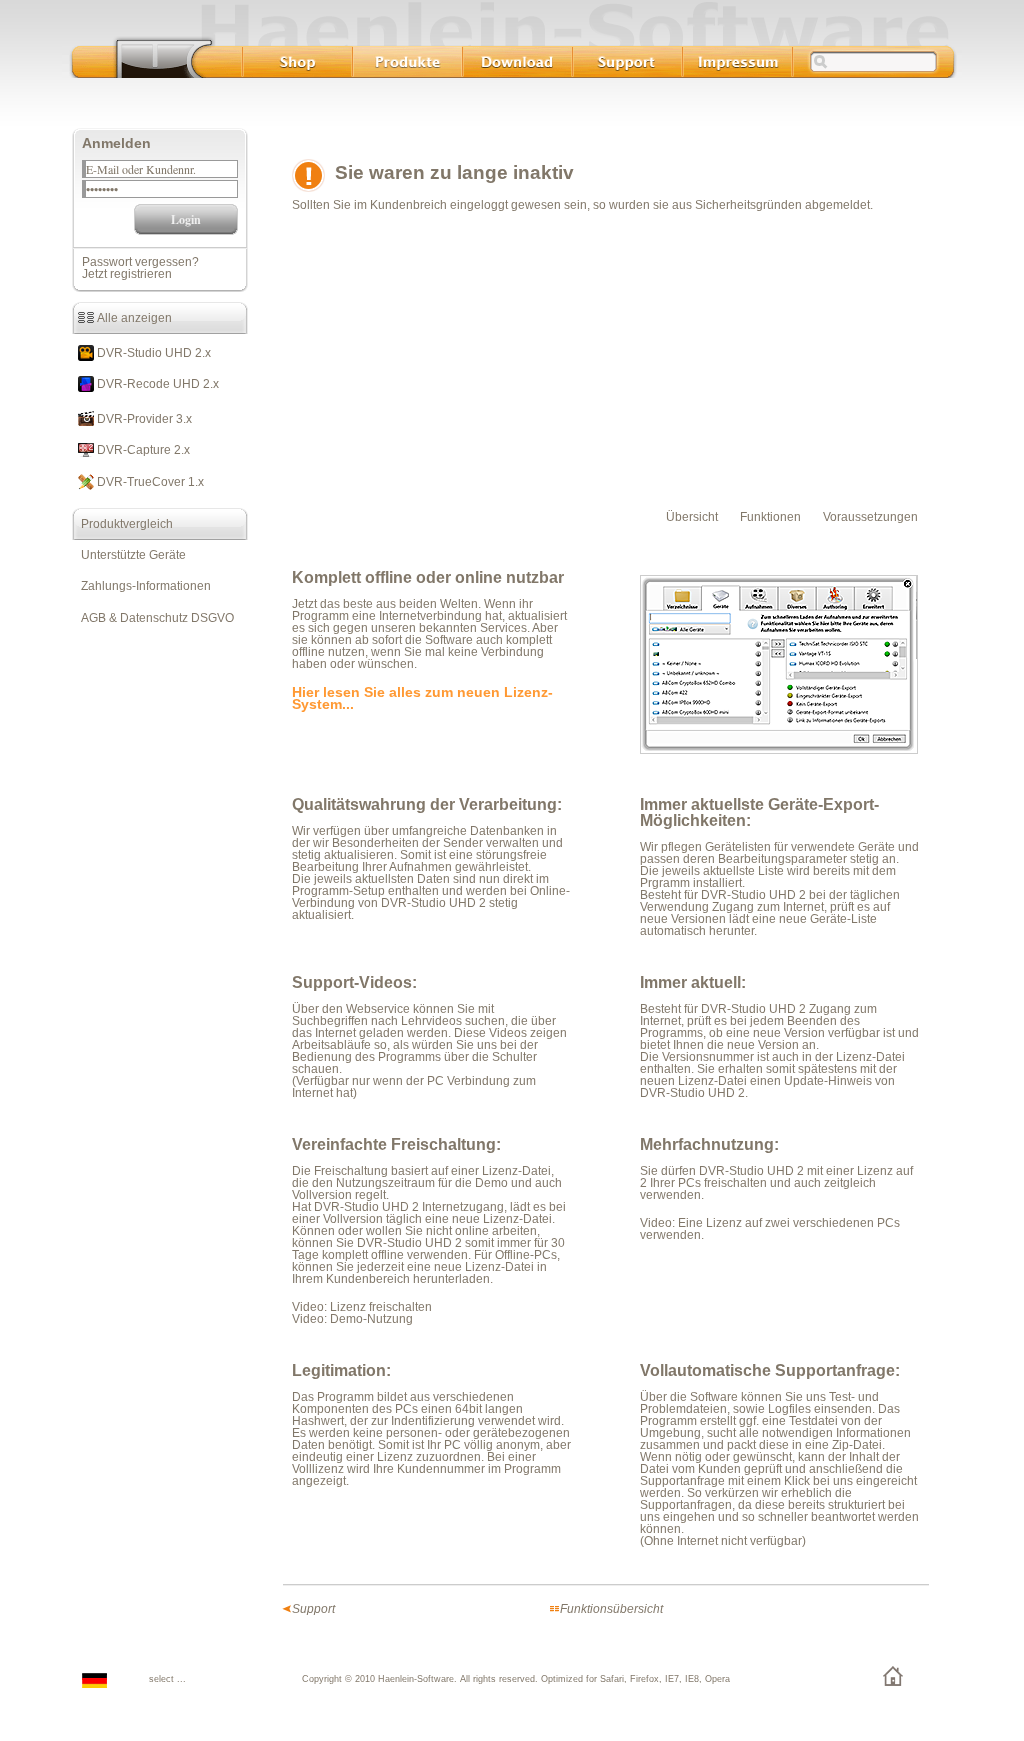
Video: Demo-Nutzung (352, 1319)
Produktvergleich (122, 524)
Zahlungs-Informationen (141, 586)
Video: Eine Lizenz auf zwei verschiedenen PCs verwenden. (770, 1229)
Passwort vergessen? (140, 262)
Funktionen (770, 517)
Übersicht (692, 517)
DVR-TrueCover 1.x (149, 482)
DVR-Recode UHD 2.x (156, 384)
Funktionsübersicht (611, 1609)
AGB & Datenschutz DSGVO (153, 618)
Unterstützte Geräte (129, 555)
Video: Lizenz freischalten (362, 1307)
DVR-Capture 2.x (142, 450)
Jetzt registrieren (127, 274)
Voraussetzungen (870, 517)
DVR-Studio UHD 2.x (152, 353)
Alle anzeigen (133, 318)
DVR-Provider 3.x (143, 419)
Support (313, 1609)
